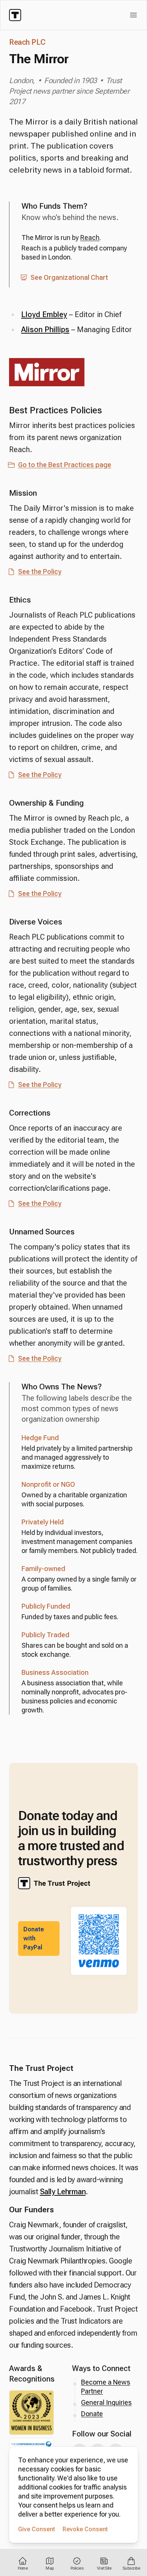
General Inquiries (106, 2402)
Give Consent (37, 2529)
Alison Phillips (45, 329)
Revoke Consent (85, 2529)
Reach (90, 238)
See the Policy (40, 572)
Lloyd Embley (44, 314)
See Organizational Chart (69, 277)
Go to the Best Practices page (65, 465)
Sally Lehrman (63, 2192)
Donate (92, 2414)
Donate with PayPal (34, 1938)
